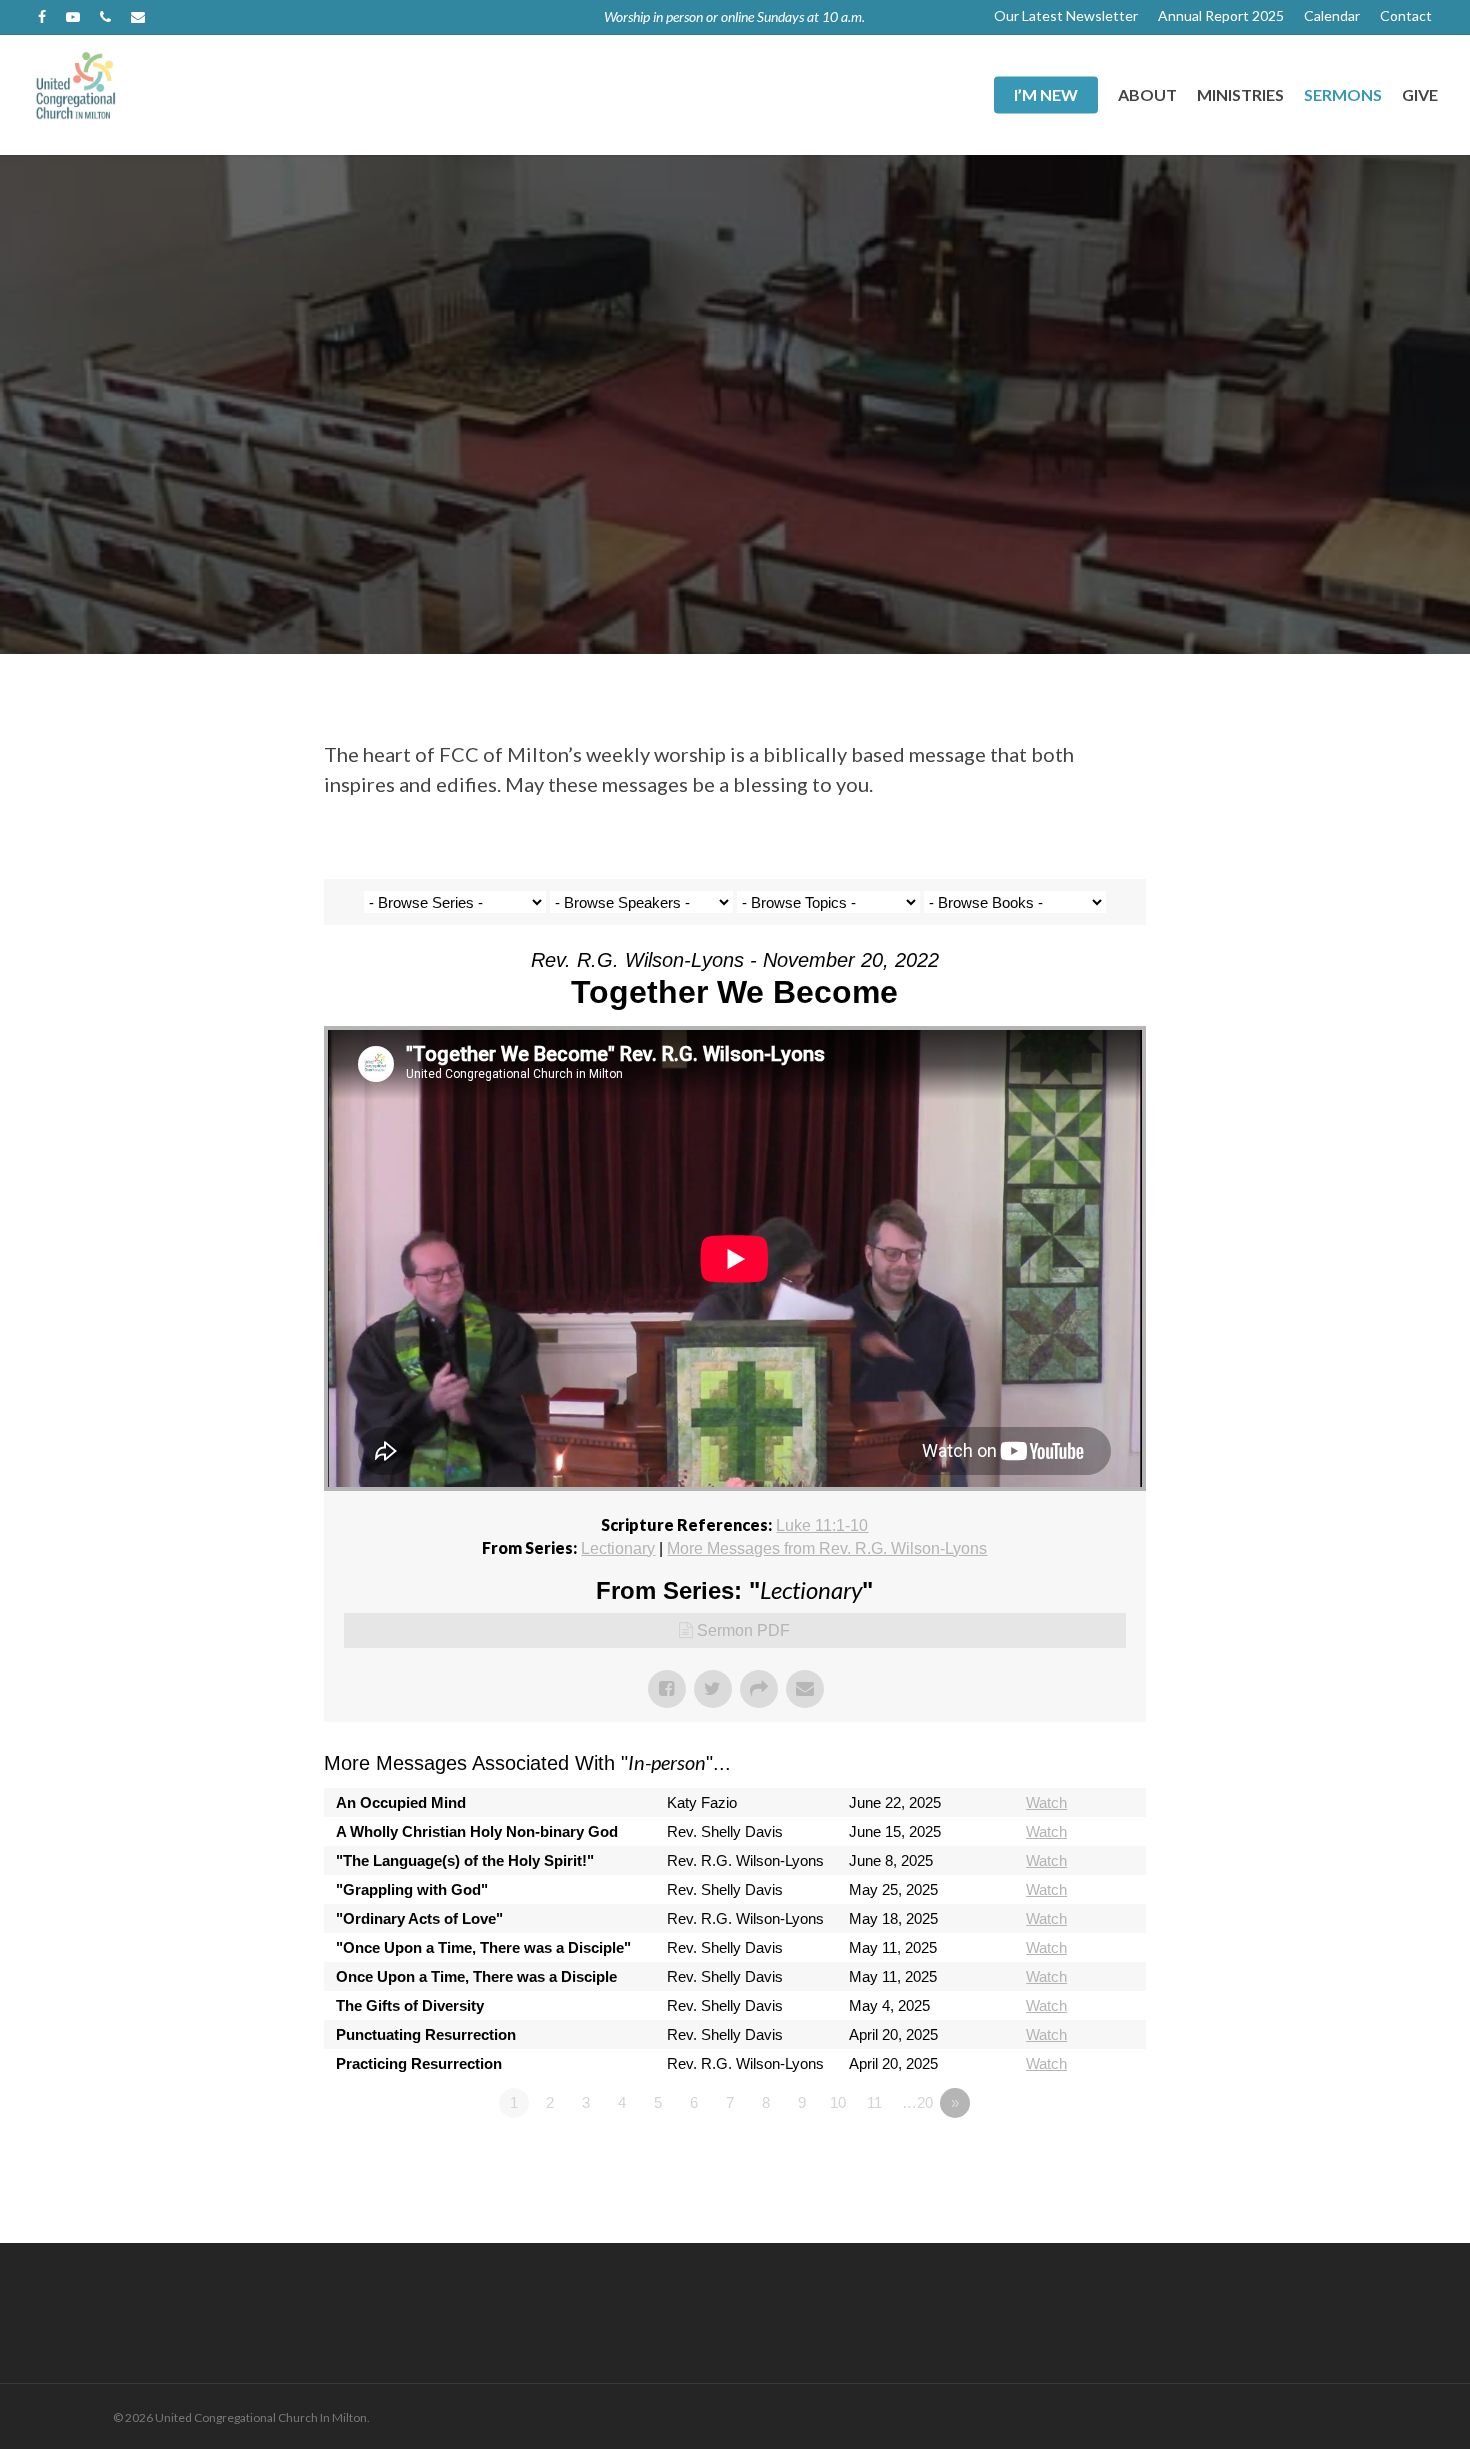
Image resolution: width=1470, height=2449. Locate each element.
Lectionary (618, 1548)
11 (874, 2102)
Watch (1046, 1802)
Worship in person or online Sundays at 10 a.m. (734, 16)
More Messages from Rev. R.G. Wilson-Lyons (827, 1548)
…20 (917, 2102)
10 (838, 2102)
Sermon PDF (743, 1630)
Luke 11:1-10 (822, 1525)
